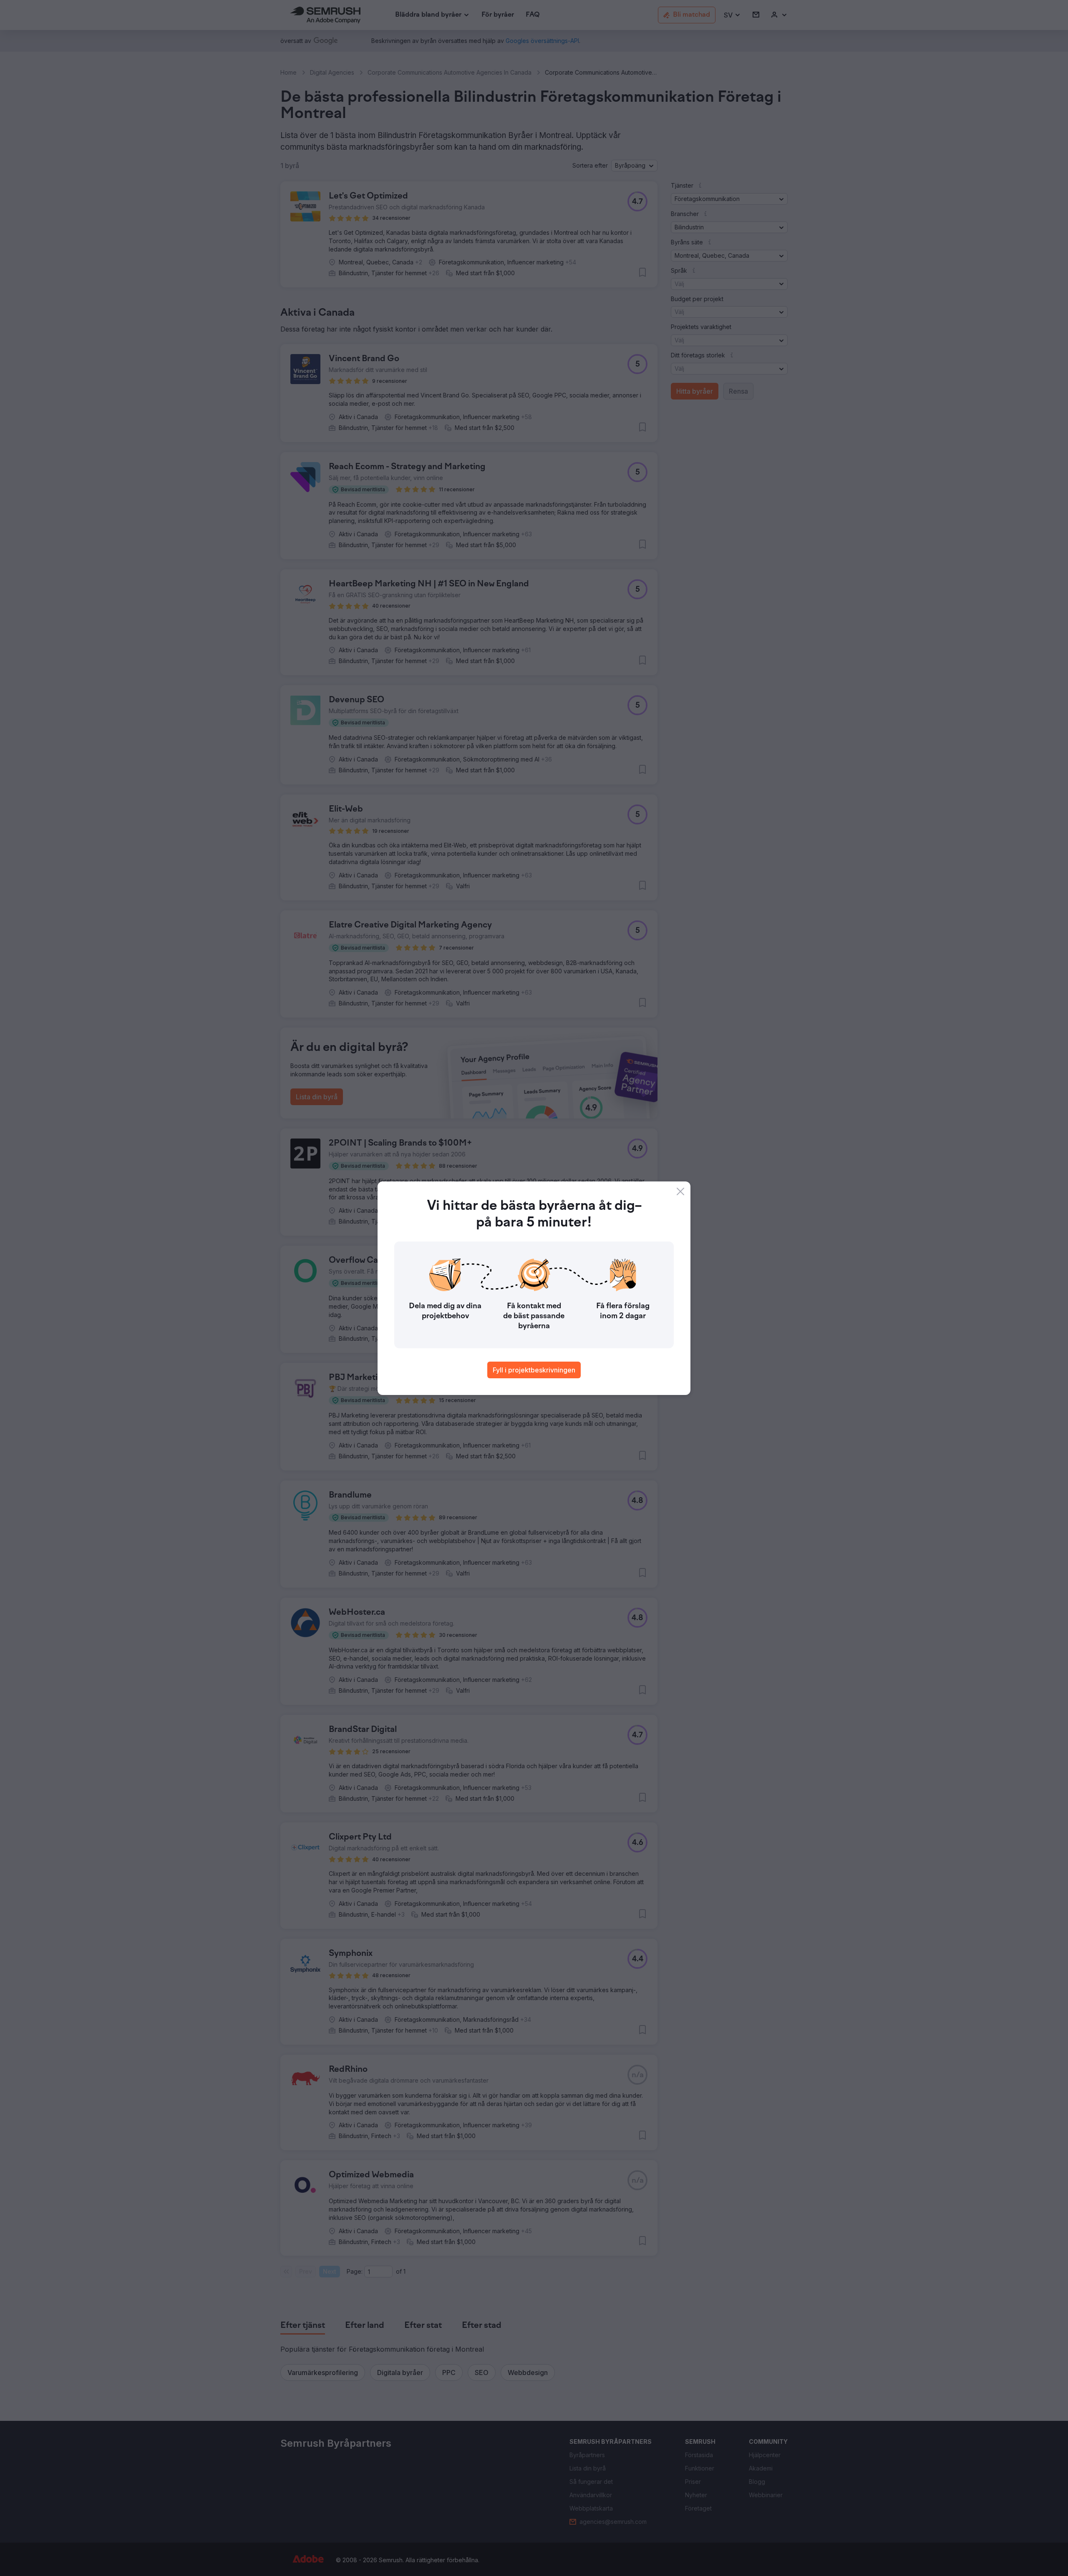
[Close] (680, 1191)
